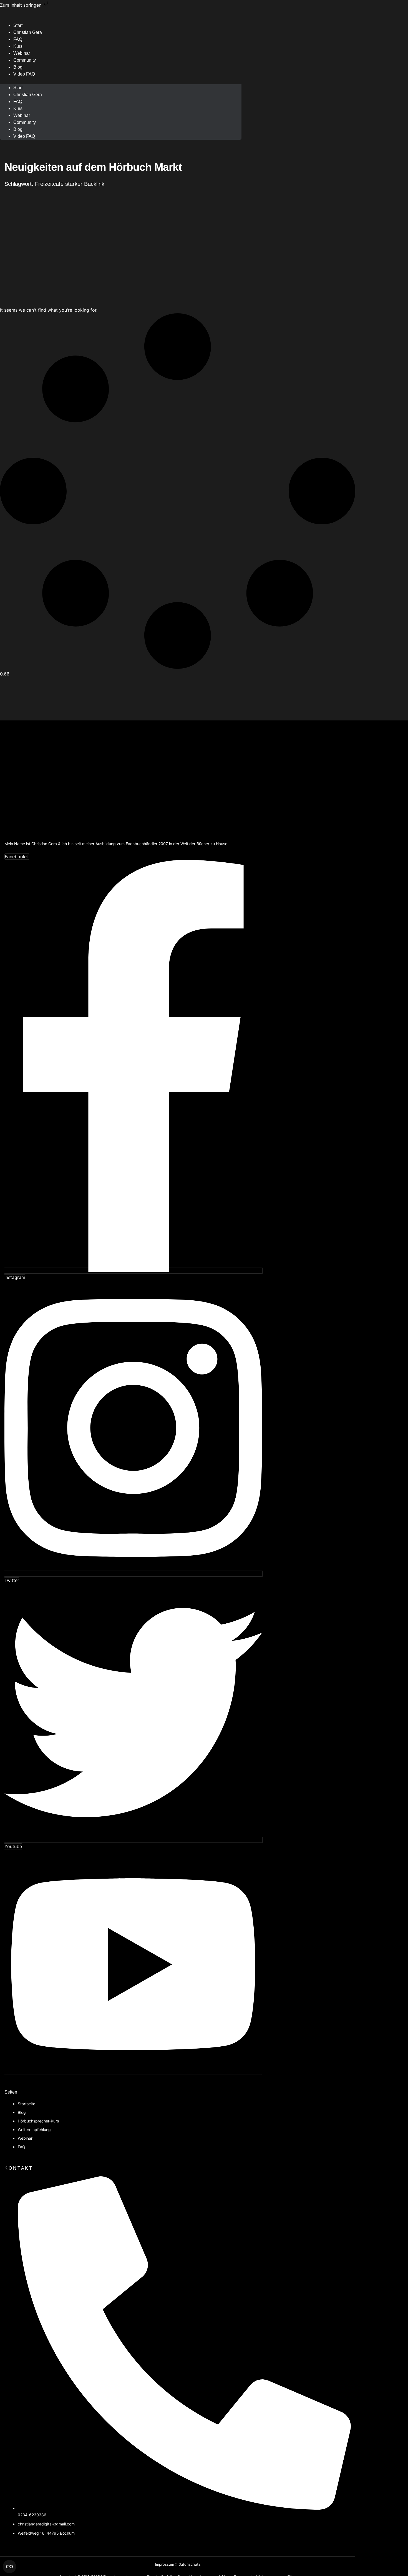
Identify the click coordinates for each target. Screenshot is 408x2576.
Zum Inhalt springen (21, 5)
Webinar (22, 115)
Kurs (18, 108)
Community (25, 60)
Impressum (165, 2564)
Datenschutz (189, 2564)
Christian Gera (28, 32)
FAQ (18, 102)
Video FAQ (24, 74)
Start (18, 88)
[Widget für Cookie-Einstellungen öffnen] (9, 2567)
